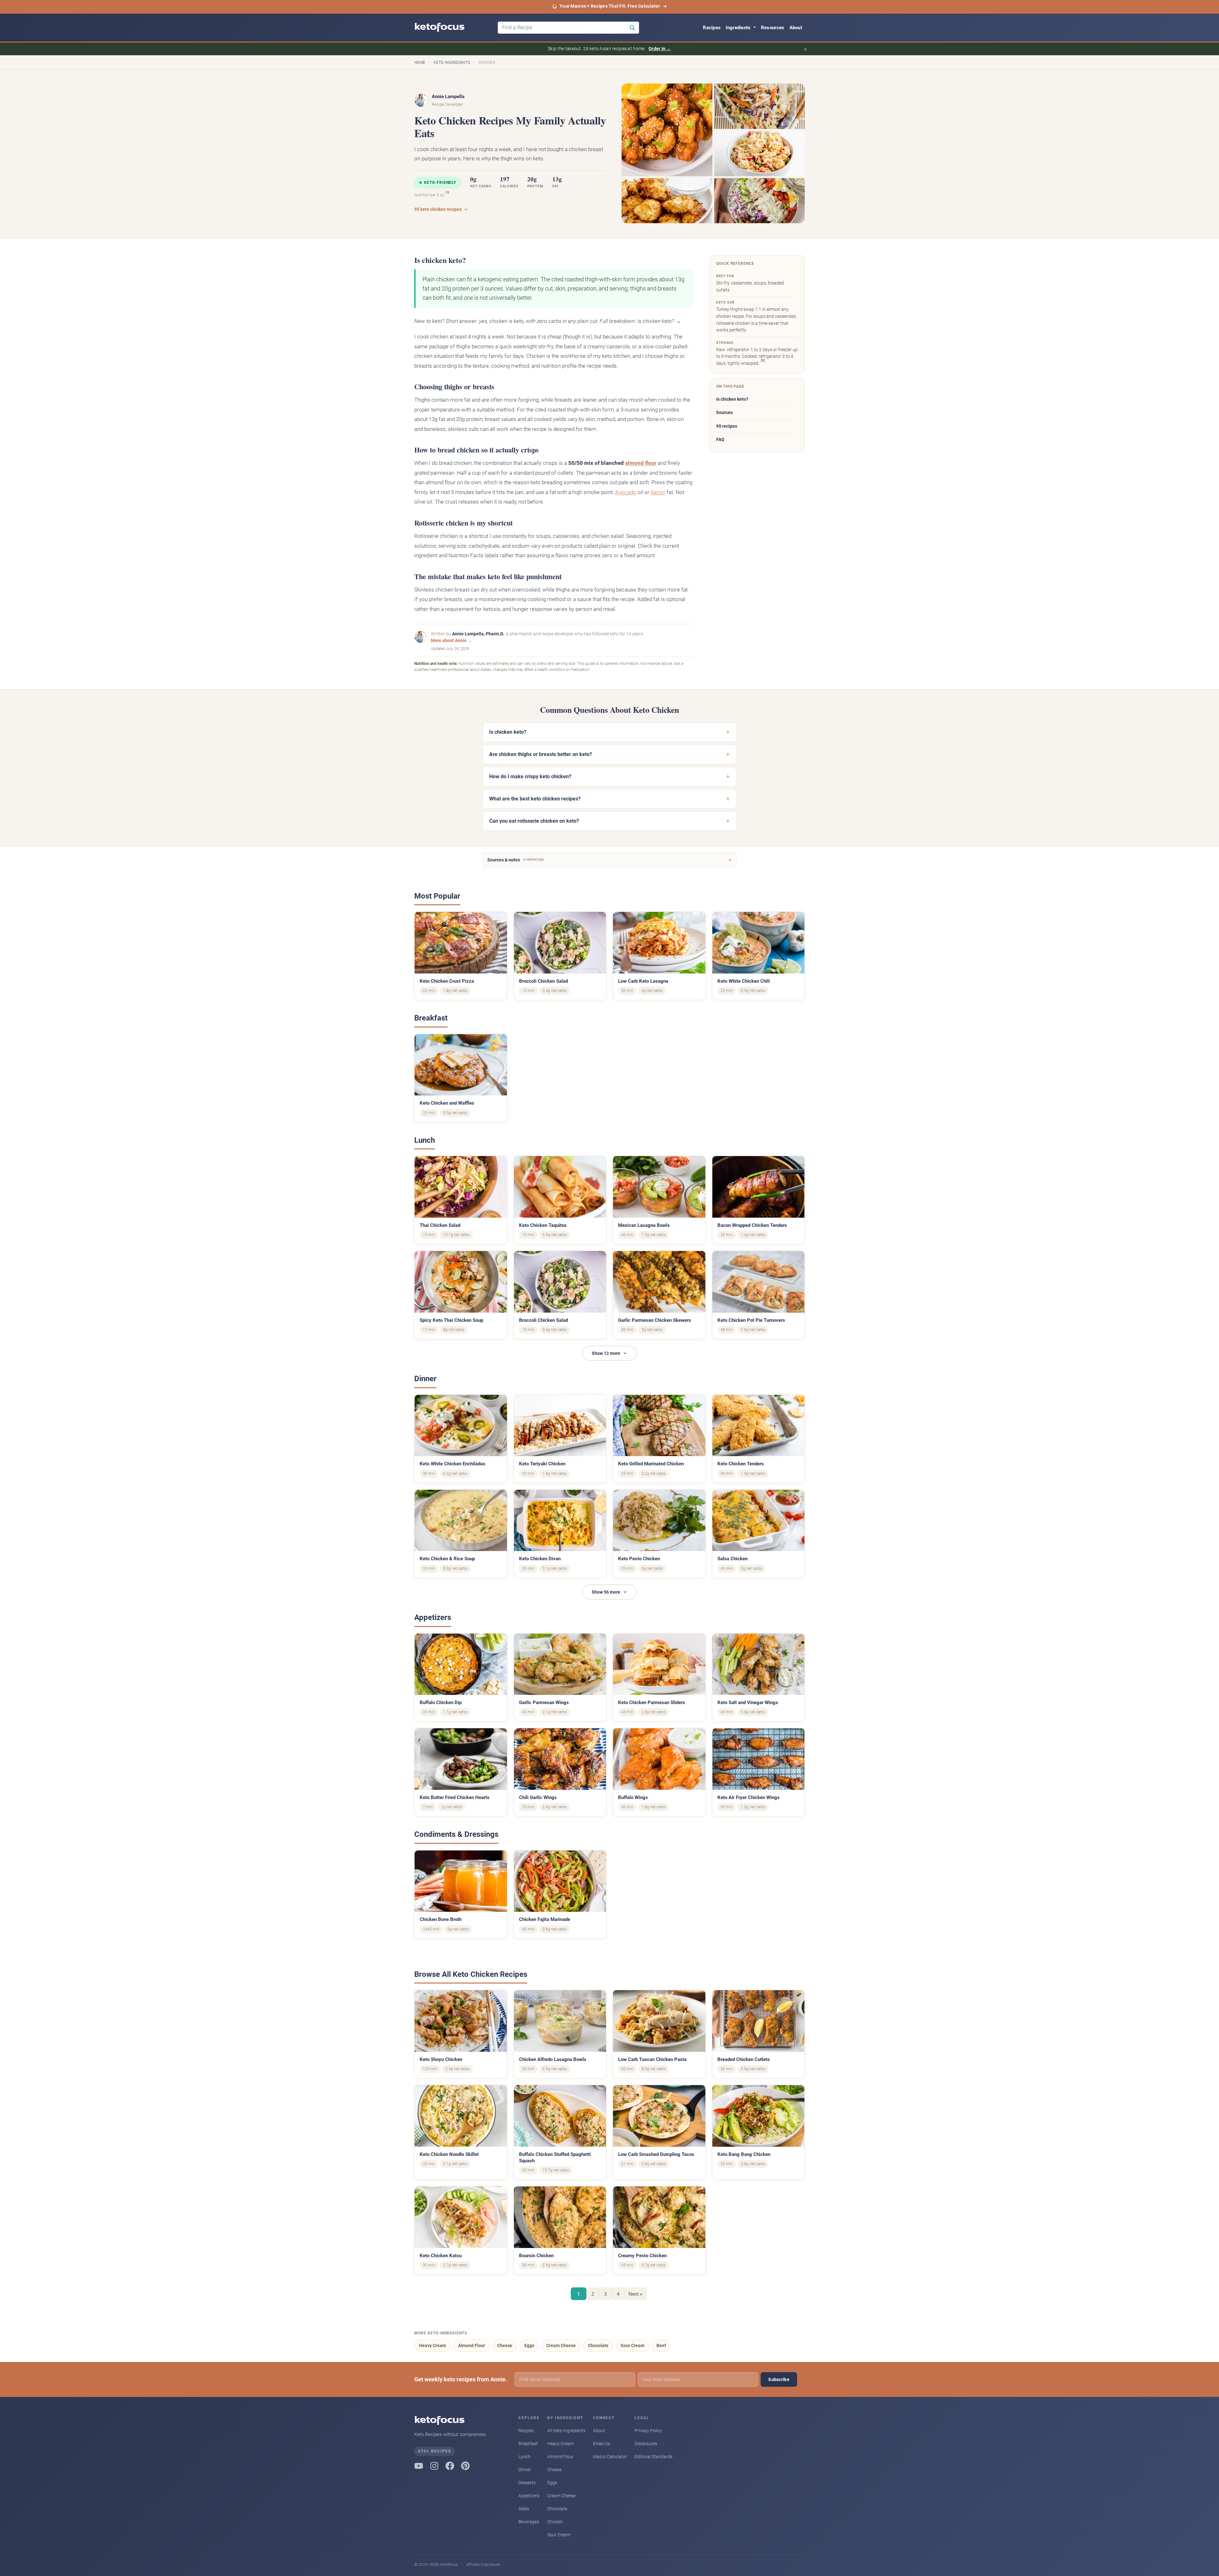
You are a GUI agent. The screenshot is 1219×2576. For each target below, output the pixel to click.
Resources (773, 28)
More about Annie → (451, 640)
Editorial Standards (653, 2457)
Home (420, 63)
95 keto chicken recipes (438, 209)
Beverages (529, 2522)
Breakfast (528, 2444)
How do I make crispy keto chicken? (530, 776)
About (796, 28)
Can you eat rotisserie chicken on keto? (534, 821)
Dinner (525, 2470)
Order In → (660, 49)
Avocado (626, 492)
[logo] (453, 28)
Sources (724, 413)
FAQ (720, 440)
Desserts (527, 2483)
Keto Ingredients (452, 63)
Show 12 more (606, 1353)
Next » (635, 2294)
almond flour (641, 463)
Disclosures (646, 2444)
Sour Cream (633, 2345)
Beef (661, 2345)
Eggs (529, 2345)
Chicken (555, 2522)
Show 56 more (606, 1592)
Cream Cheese (561, 2345)
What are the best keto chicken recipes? (535, 799)
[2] (763, 360)
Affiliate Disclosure (483, 2564)
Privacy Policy (648, 2431)
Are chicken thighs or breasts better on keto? (541, 754)
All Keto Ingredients (566, 2431)
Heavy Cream (433, 2345)
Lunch (524, 2457)
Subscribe (779, 2379)
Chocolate (598, 2345)
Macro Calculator (610, 2457)
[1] (447, 192)
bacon (658, 492)
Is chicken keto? (732, 399)
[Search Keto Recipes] (632, 28)
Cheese (505, 2345)
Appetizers (529, 2496)
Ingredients (739, 28)
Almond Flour (472, 2345)
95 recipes (727, 426)
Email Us (601, 2444)
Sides (524, 2509)
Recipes (712, 28)
